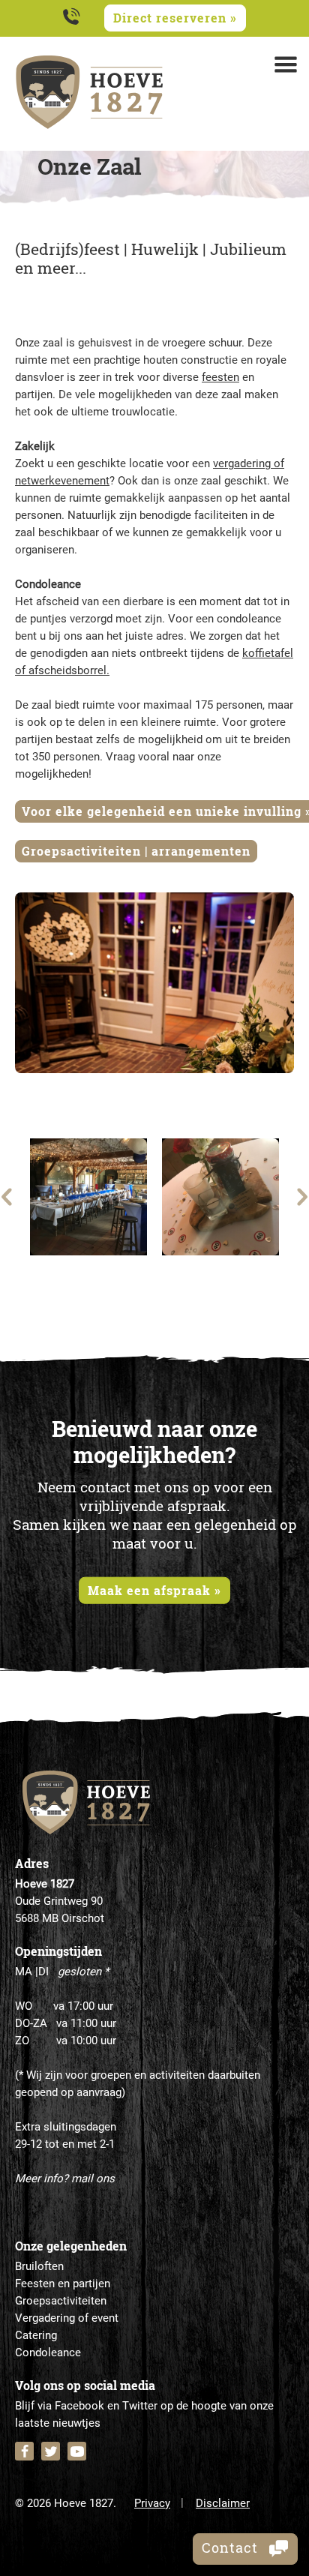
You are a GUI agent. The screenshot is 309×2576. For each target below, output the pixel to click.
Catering (36, 2335)
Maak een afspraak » (154, 1589)
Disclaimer (223, 2503)
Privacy (152, 2503)
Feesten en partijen (63, 2284)
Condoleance (48, 2353)
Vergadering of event (67, 2318)
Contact (232, 2548)
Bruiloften (39, 2266)
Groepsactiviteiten (61, 2301)
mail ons (93, 2179)
